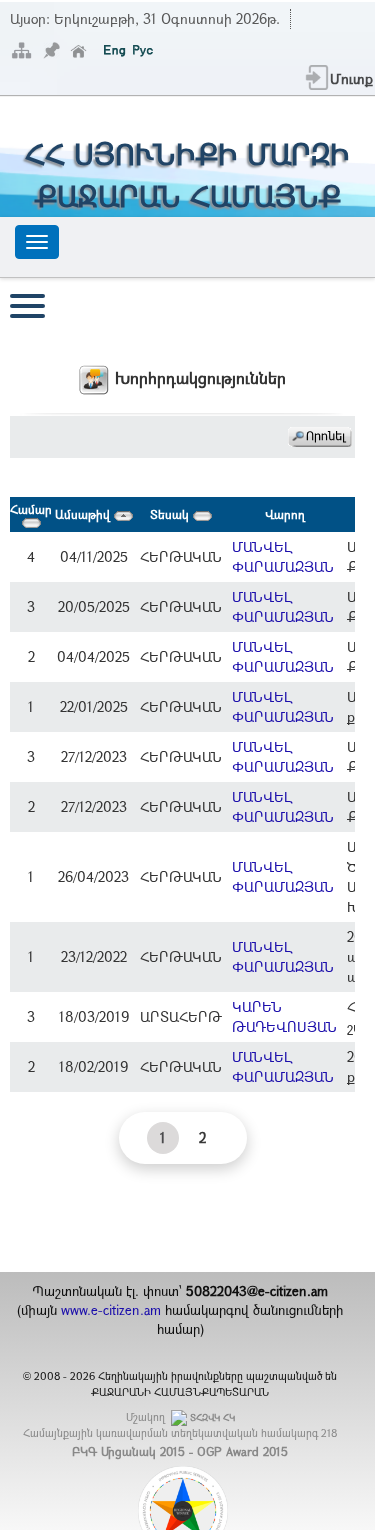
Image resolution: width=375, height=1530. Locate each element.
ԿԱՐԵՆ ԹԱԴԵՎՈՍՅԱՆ (284, 1016)
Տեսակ (171, 514)
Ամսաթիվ (84, 514)
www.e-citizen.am (111, 1310)
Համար (31, 509)
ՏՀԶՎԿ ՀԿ (212, 1417)
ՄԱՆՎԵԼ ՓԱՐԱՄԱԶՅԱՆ (283, 556)
